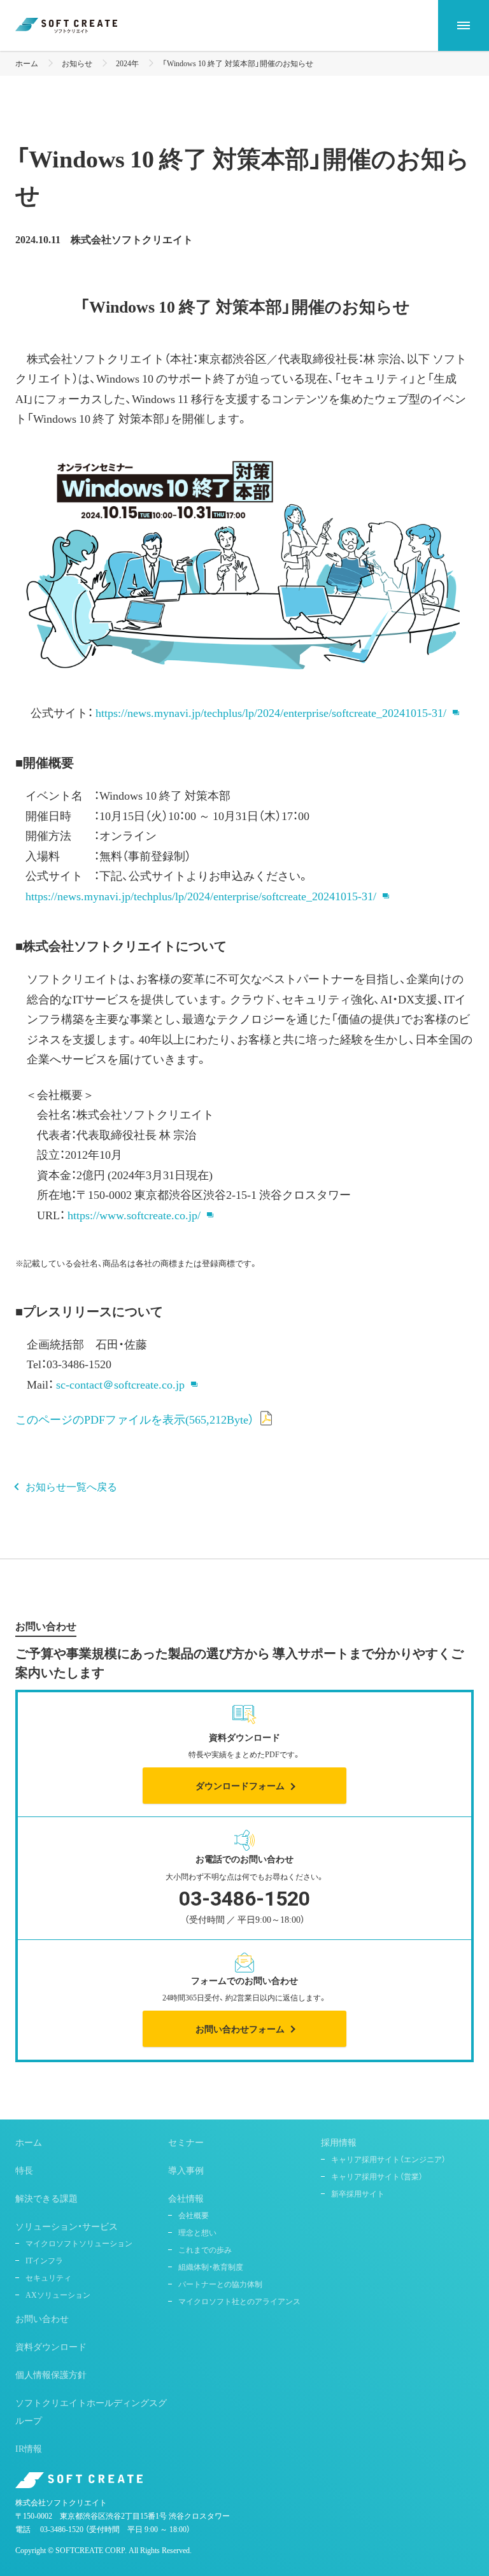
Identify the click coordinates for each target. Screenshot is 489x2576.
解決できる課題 (46, 2198)
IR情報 (29, 2448)
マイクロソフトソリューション (79, 2243)
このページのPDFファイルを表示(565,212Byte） (135, 1419)
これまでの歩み (205, 2249)
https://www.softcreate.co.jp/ (134, 1214)
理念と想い (197, 2232)
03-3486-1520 (62, 2529)
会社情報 (186, 2198)
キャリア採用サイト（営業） (377, 2176)
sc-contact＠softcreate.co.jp (120, 1384)
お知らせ (77, 63)
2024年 (127, 63)
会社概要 (194, 2215)
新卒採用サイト (358, 2193)
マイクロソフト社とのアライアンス (239, 2301)
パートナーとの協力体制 (220, 2284)
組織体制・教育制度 (211, 2267)
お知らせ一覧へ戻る (71, 1486)
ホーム (27, 63)
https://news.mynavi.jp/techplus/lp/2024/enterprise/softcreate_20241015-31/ (271, 712)
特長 (24, 2170)
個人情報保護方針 (51, 2374)
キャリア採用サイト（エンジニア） (388, 2159)
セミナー (186, 2142)
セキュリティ (48, 2277)
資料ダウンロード (51, 2346)
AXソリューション (58, 2295)
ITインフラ (44, 2260)
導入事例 (186, 2170)
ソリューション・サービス (67, 2226)
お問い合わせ (42, 2318)
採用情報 (339, 2142)
